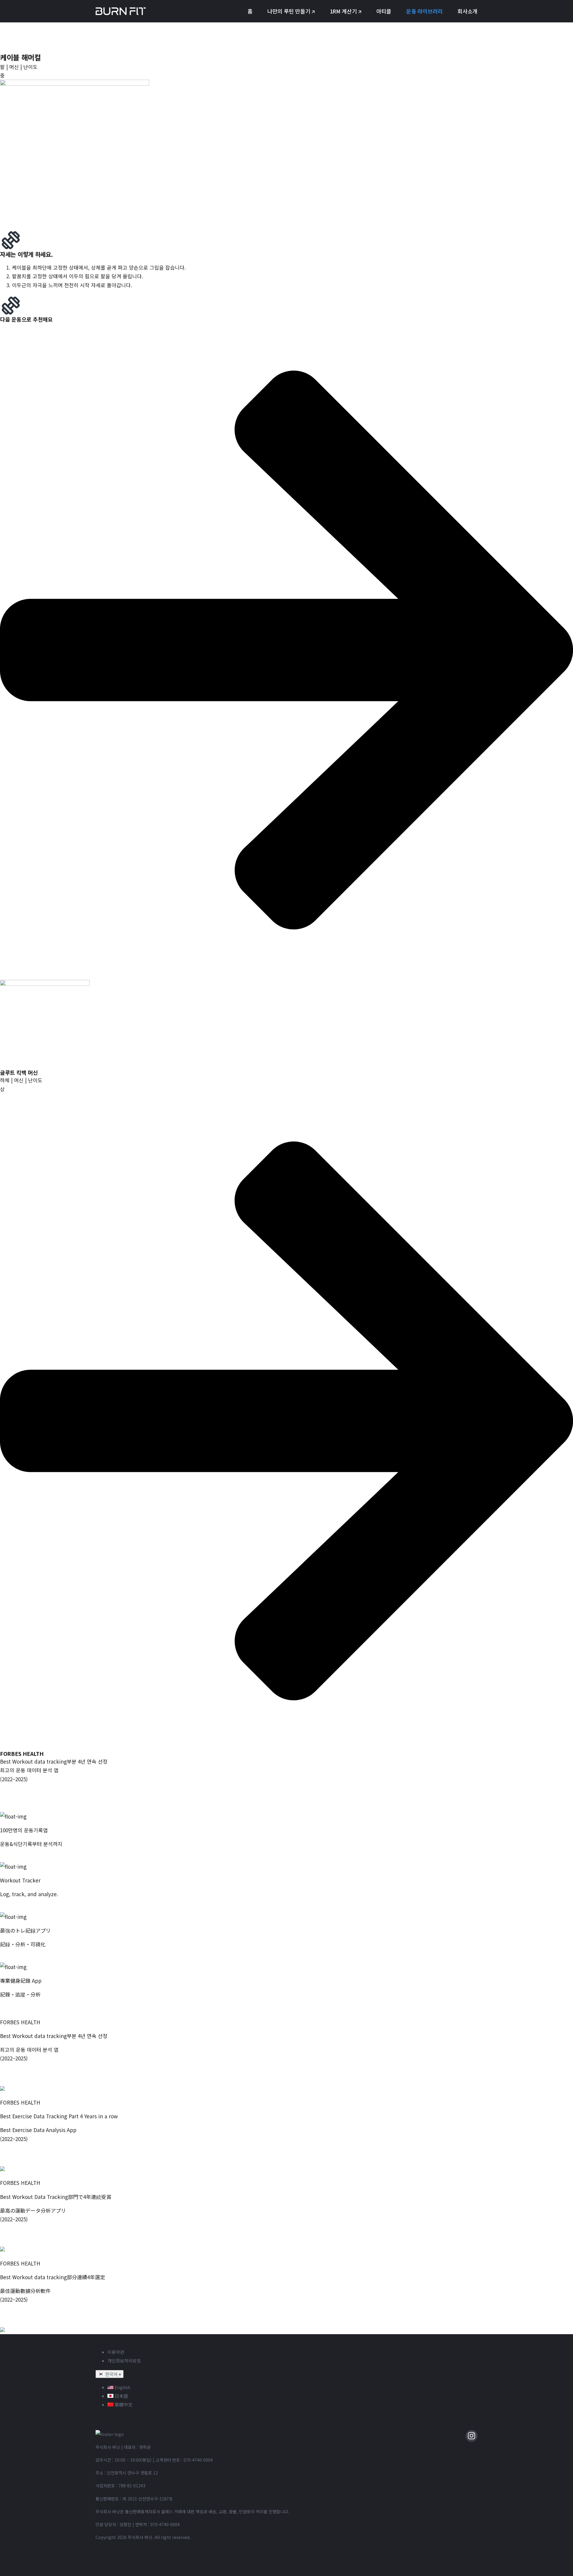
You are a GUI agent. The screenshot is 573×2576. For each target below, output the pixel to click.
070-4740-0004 (198, 2460)
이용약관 (116, 2352)
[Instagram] (472, 2436)
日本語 (121, 2396)
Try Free (10, 1908)
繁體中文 (123, 2404)
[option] (292, 2387)
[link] (286, 1023)
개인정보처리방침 (124, 2361)
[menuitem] (250, 11)
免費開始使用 (15, 2008)
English (122, 2387)
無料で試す (13, 1958)
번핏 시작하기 (15, 1858)
